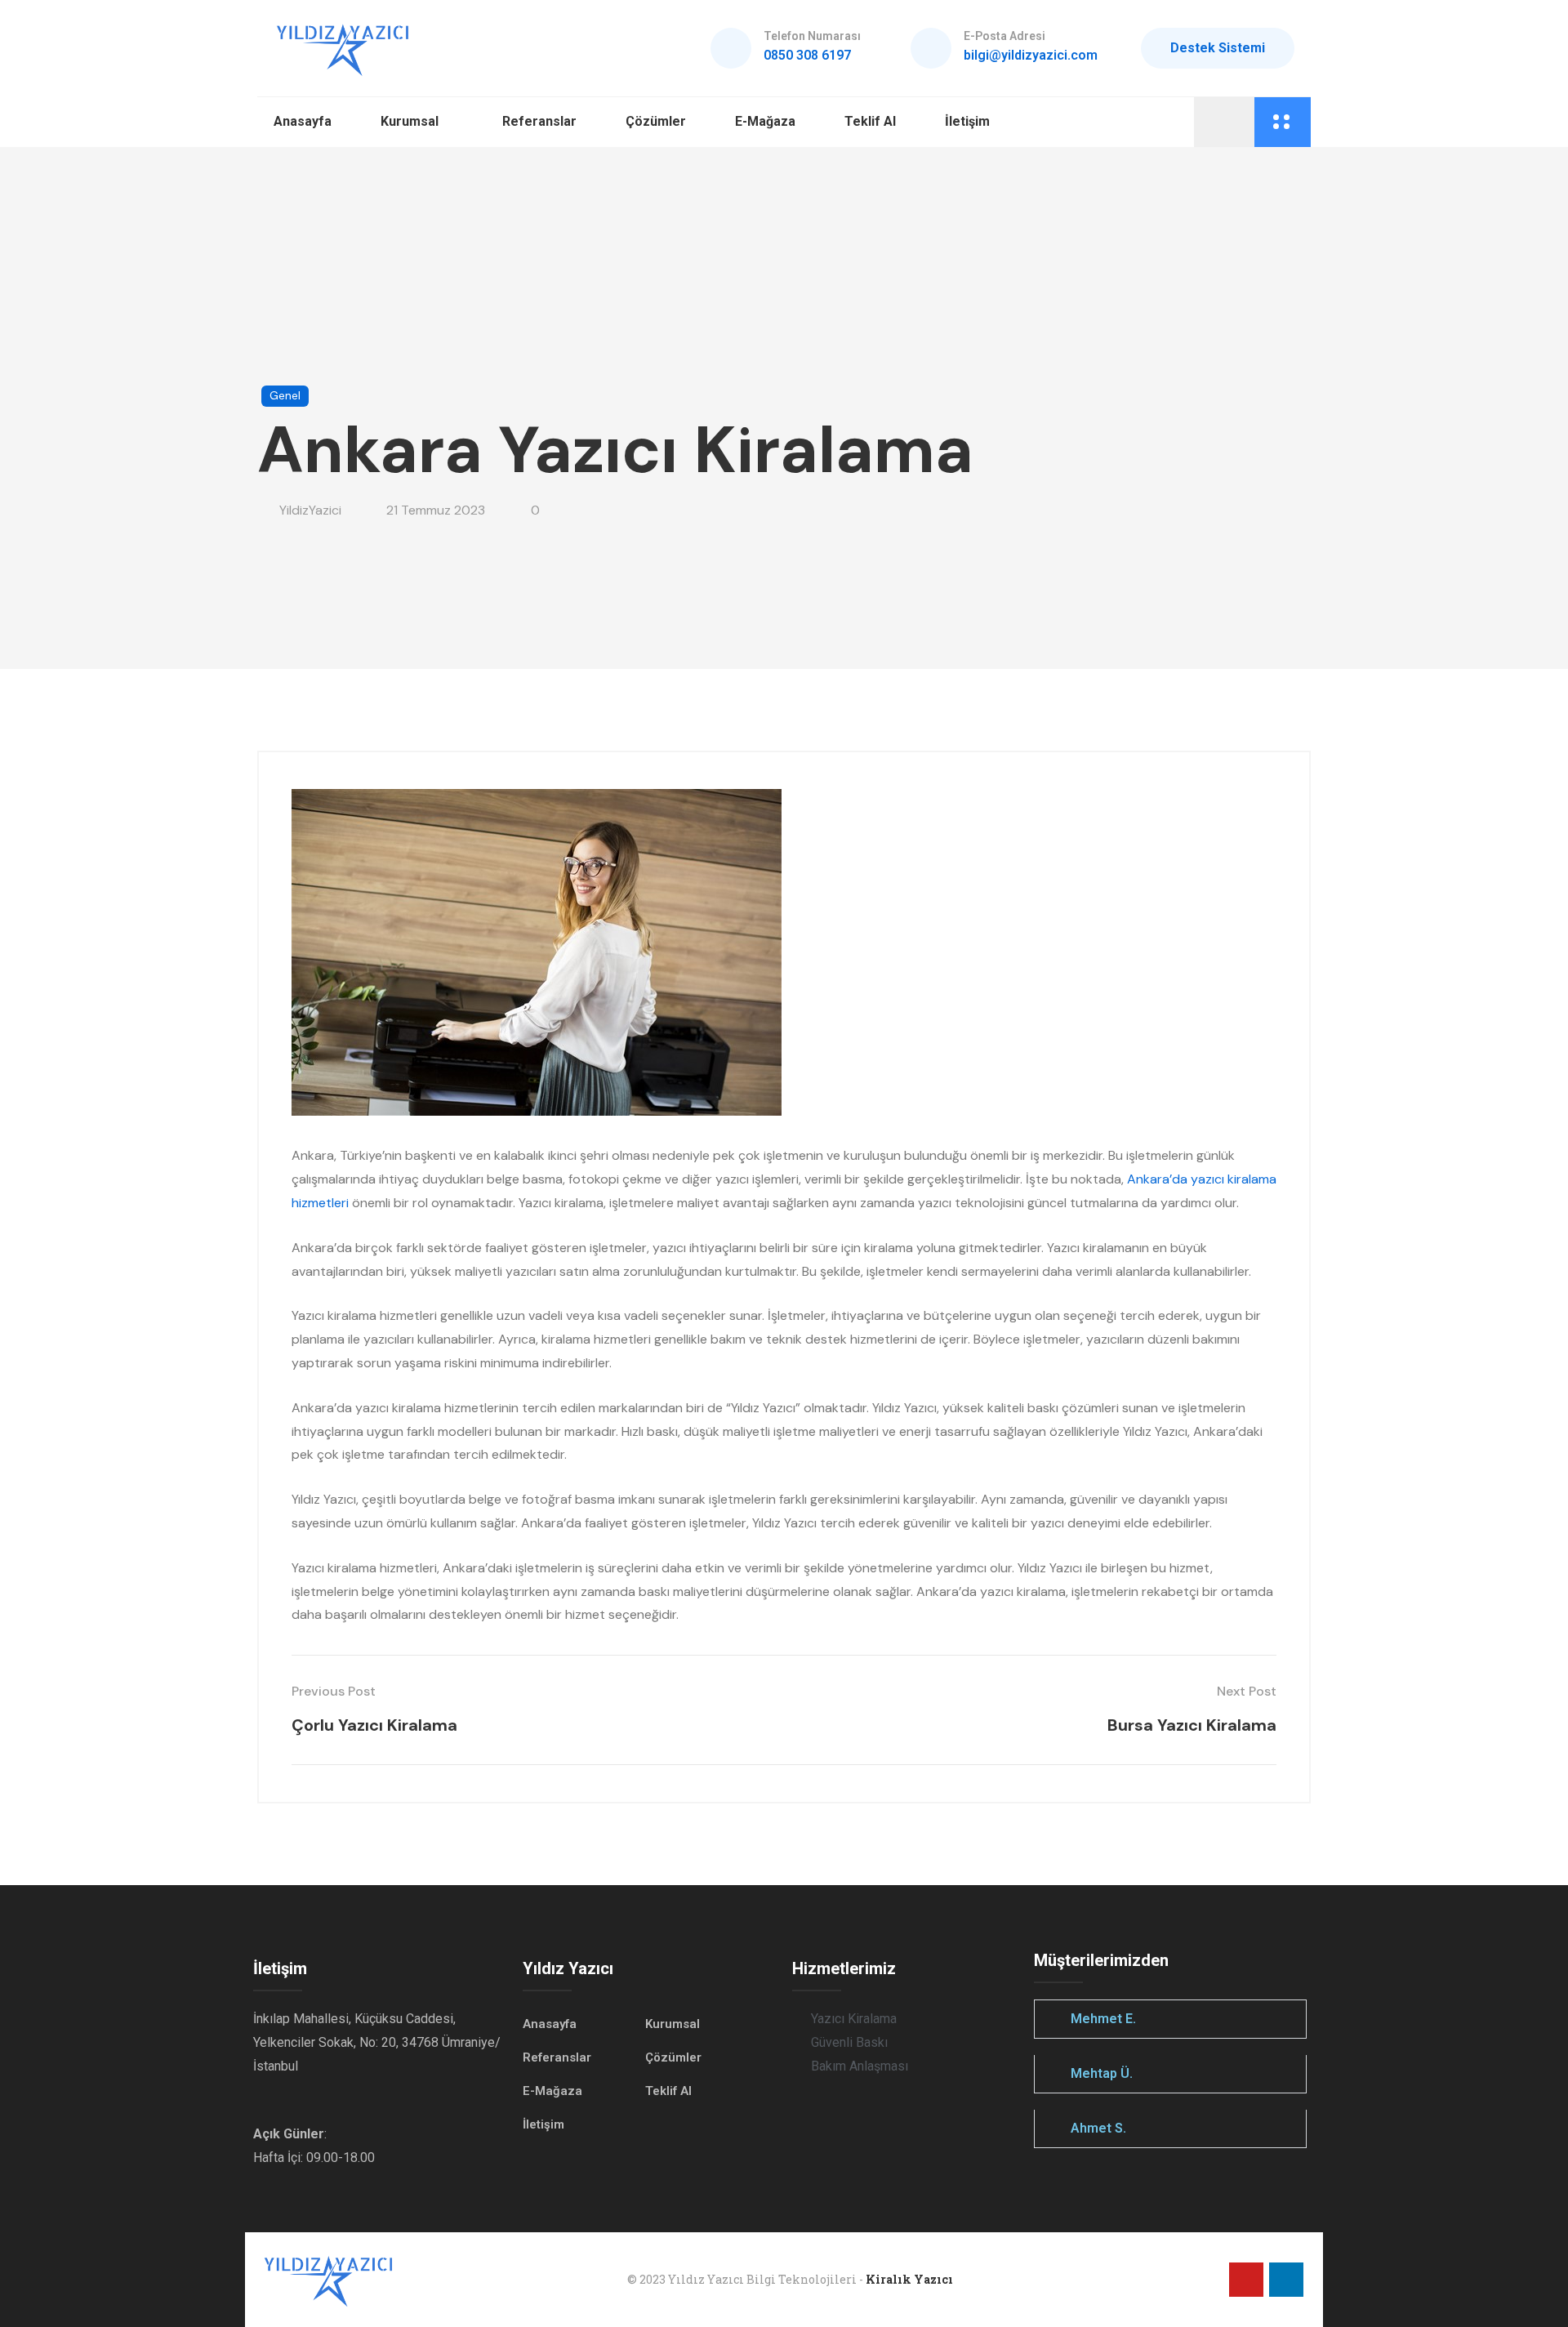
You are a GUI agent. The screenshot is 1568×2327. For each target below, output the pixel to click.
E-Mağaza (765, 121)
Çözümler (656, 121)
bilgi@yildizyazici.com (1031, 55)
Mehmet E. (1103, 2019)
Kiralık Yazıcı (909, 2279)
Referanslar (539, 121)
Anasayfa (303, 121)
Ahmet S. (1098, 2128)
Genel (285, 395)
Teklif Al (870, 121)
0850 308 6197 (807, 55)
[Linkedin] (1286, 2280)
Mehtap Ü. (1102, 2073)
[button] (1170, 2019)
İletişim (967, 121)
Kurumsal (410, 121)
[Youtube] (1246, 2280)
